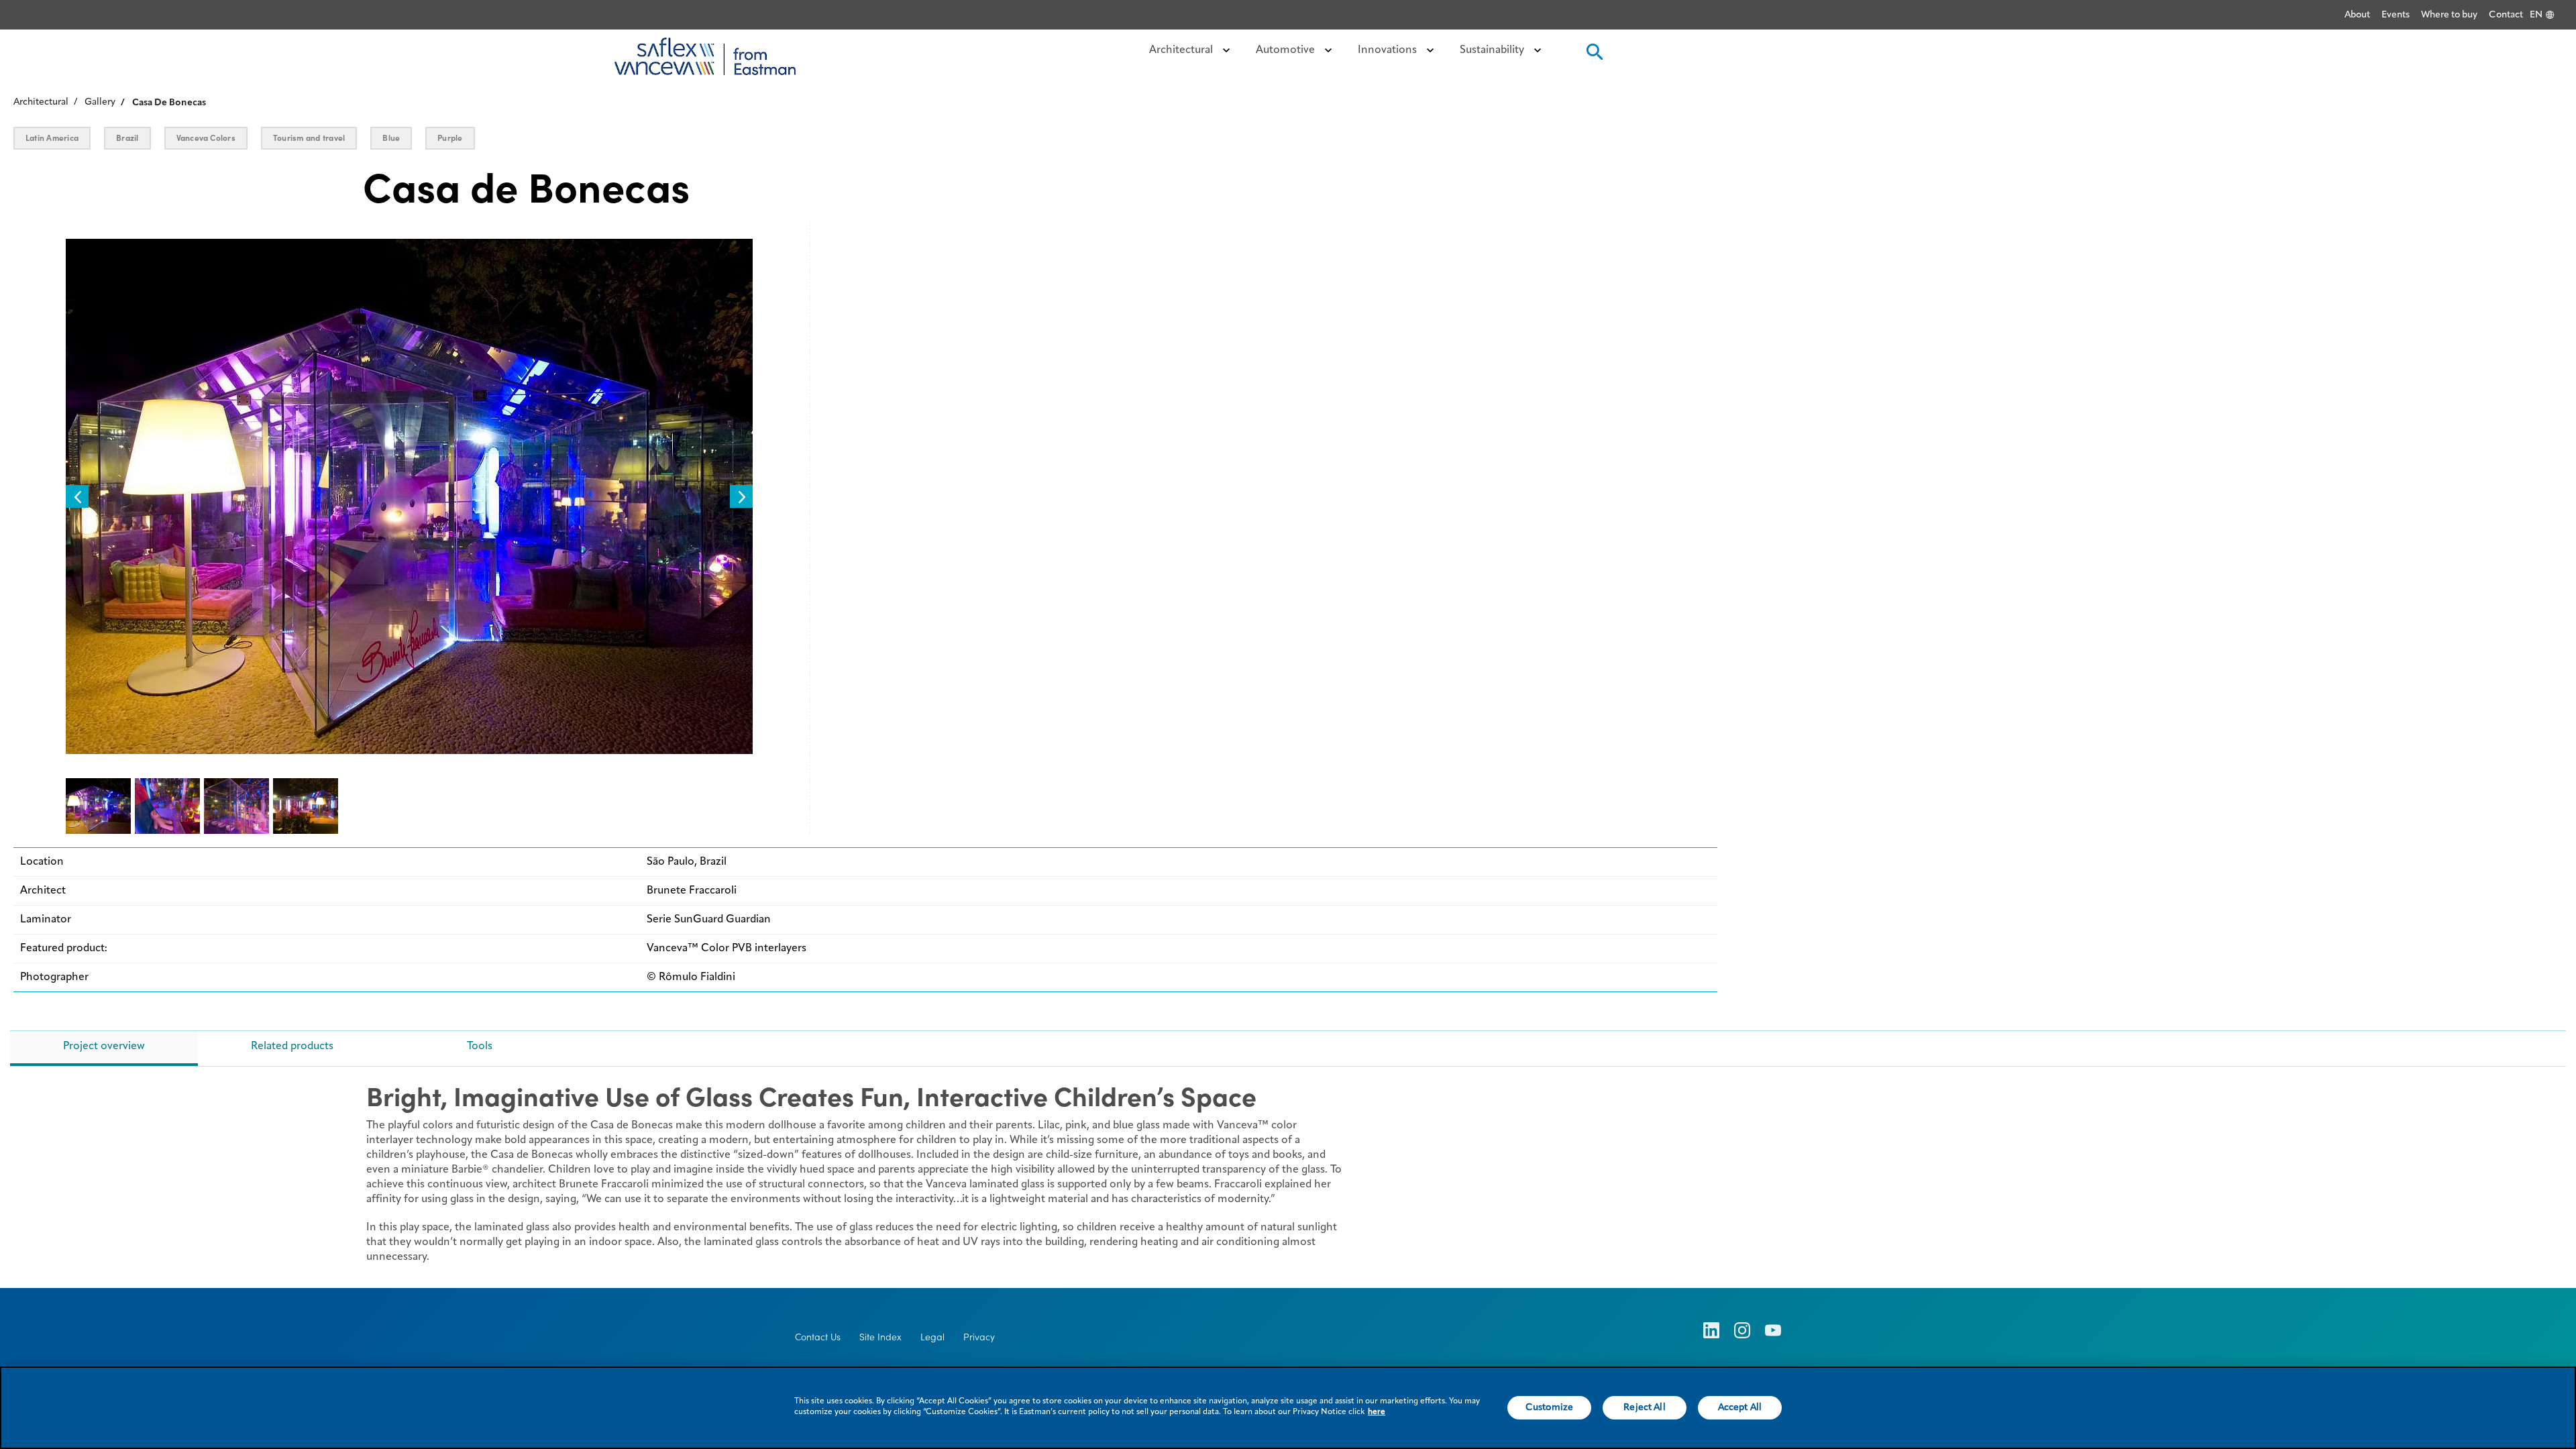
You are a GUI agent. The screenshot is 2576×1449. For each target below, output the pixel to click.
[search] (1593, 56)
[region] (1288, 1408)
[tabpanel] (1288, 1180)
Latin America (52, 138)
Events (2396, 15)
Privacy (979, 1337)
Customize (1549, 1407)
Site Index (880, 1337)
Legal (932, 1337)
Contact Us (818, 1337)
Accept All (1740, 1407)
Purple (450, 138)
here (1377, 1412)
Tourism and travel (309, 138)
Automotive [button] (1287, 50)
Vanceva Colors (206, 138)
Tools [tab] (480, 1046)
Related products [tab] (292, 1046)
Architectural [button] (1182, 50)
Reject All (1644, 1407)
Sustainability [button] (1493, 50)
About (2357, 15)
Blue (391, 138)
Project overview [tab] (104, 1046)
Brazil (127, 138)
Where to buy (2449, 15)
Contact (2506, 15)
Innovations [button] (1389, 50)
